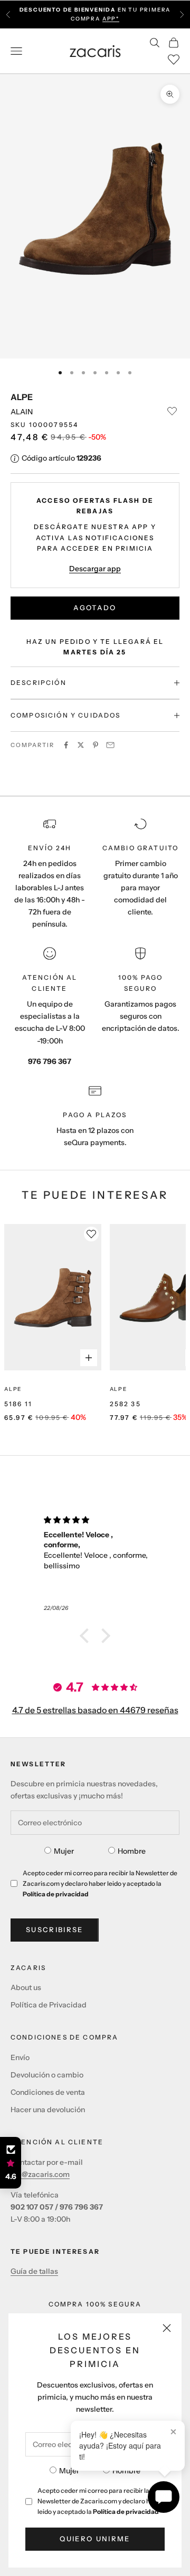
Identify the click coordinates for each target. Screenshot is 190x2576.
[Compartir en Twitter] (81, 745)
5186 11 (18, 1404)
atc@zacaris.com (40, 2174)
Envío (20, 2057)
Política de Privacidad (49, 2005)
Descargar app (95, 569)
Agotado (95, 608)
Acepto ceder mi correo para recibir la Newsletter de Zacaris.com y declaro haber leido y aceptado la (101, 2501)
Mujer (69, 2471)
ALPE (22, 397)
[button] (87, 1636)
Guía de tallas (34, 2271)
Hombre (126, 2471)
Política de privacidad (126, 2512)
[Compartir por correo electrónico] (110, 745)
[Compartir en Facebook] (66, 745)
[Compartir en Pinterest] (96, 745)
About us (26, 1987)
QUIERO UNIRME (95, 2539)
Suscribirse (55, 1929)
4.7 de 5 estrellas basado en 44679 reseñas (95, 1710)
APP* (111, 19)
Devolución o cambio (47, 2075)
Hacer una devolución (48, 2110)
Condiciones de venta (48, 2092)
